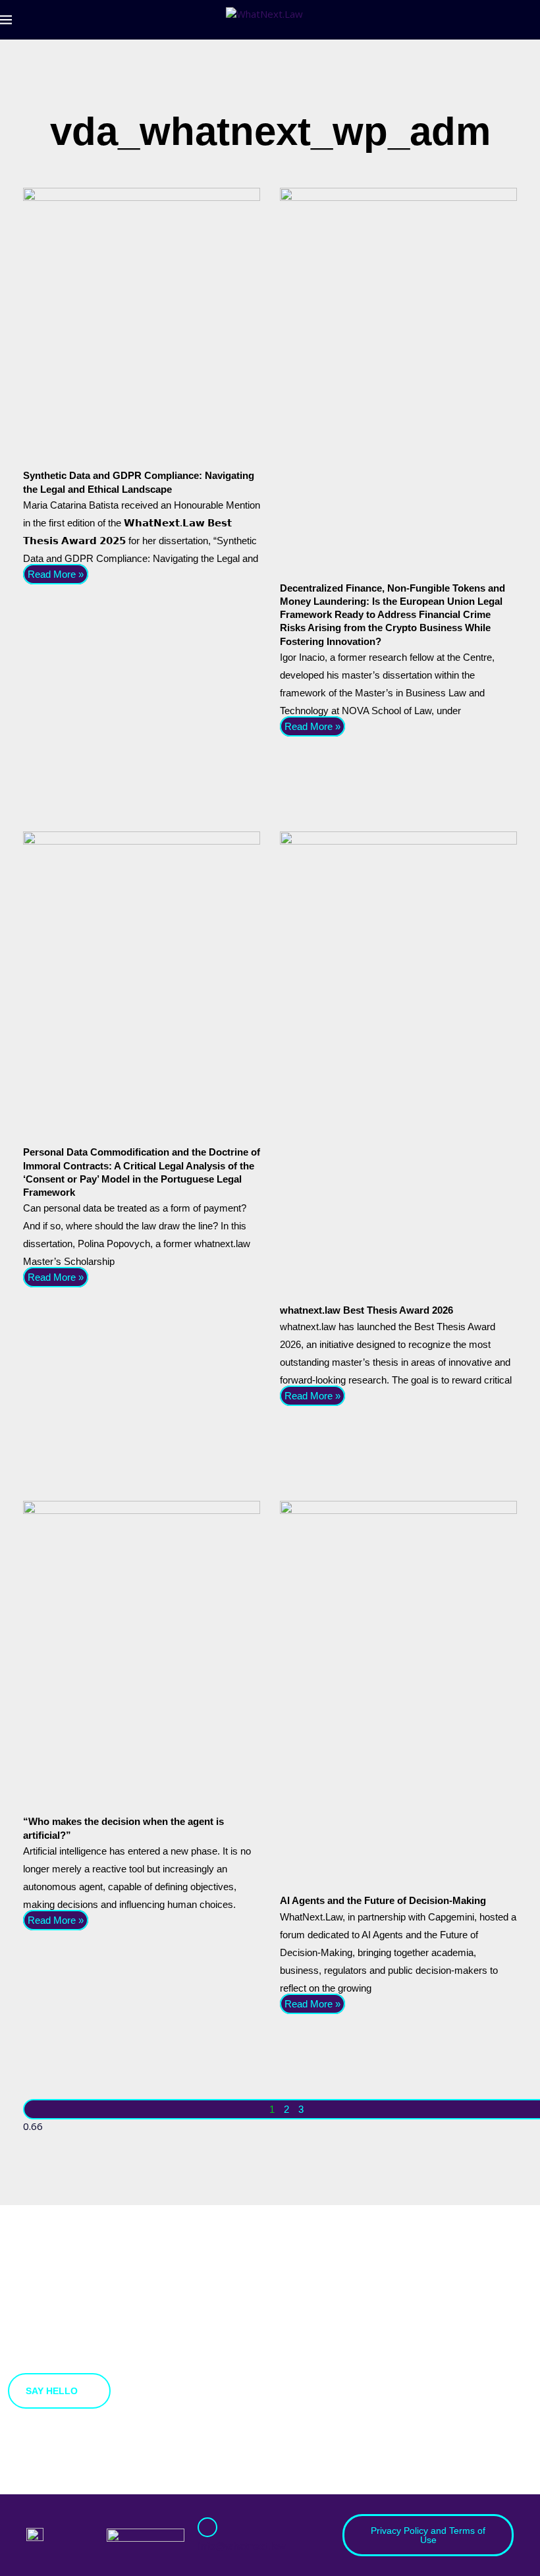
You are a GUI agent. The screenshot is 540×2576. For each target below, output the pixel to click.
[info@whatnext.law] (207, 2527)
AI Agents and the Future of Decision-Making (383, 1900)
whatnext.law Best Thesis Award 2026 (366, 1310)
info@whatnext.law (242, 2546)
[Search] (533, 20)
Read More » (56, 574)
